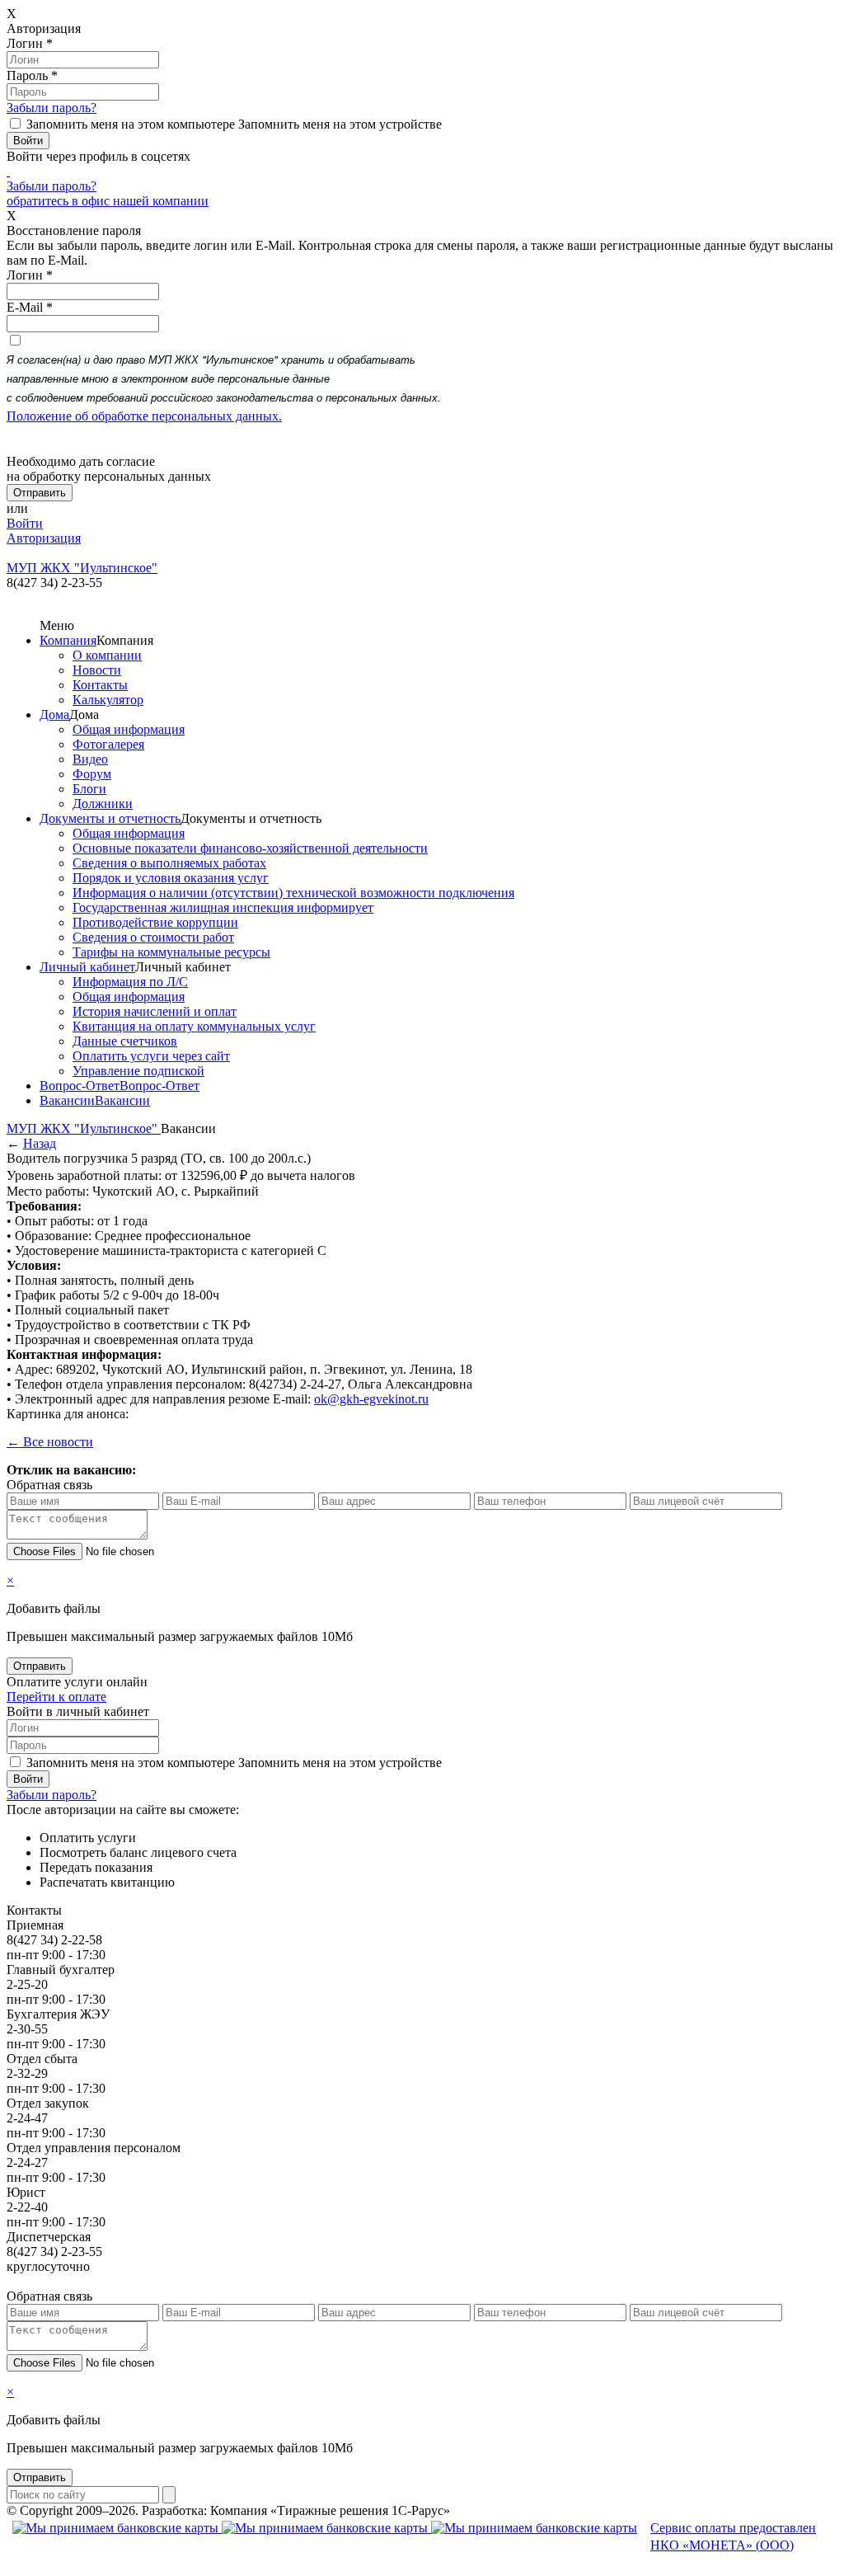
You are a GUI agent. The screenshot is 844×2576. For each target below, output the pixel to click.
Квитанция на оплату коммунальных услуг (194, 1026)
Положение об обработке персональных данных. (144, 416)
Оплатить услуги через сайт (151, 1056)
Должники (103, 804)
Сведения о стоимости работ (153, 937)
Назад (40, 1143)
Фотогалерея (108, 744)
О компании (107, 655)
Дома (54, 715)
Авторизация (44, 538)
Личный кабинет (87, 967)
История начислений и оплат (155, 1011)
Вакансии (67, 1100)
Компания (68, 640)
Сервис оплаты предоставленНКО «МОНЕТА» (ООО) (733, 2536)
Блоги (89, 789)
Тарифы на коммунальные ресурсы (171, 952)
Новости (97, 670)
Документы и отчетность (110, 818)
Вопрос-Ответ (80, 1086)
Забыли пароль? (52, 108)
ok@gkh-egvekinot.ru (371, 1399)
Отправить (40, 1666)
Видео (90, 759)
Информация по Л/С (130, 982)
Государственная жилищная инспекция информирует (223, 907)
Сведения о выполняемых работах (169, 863)
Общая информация (129, 729)
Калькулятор (108, 700)
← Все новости (50, 1442)
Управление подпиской (138, 1071)
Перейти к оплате (56, 1697)
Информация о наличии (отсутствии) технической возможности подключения (293, 893)
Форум (92, 774)
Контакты (100, 685)
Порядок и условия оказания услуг (171, 878)
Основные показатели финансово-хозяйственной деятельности (250, 848)
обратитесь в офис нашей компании (108, 201)
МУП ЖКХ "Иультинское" (84, 1128)
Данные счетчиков (125, 1041)
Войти (25, 523)
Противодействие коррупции (155, 922)
